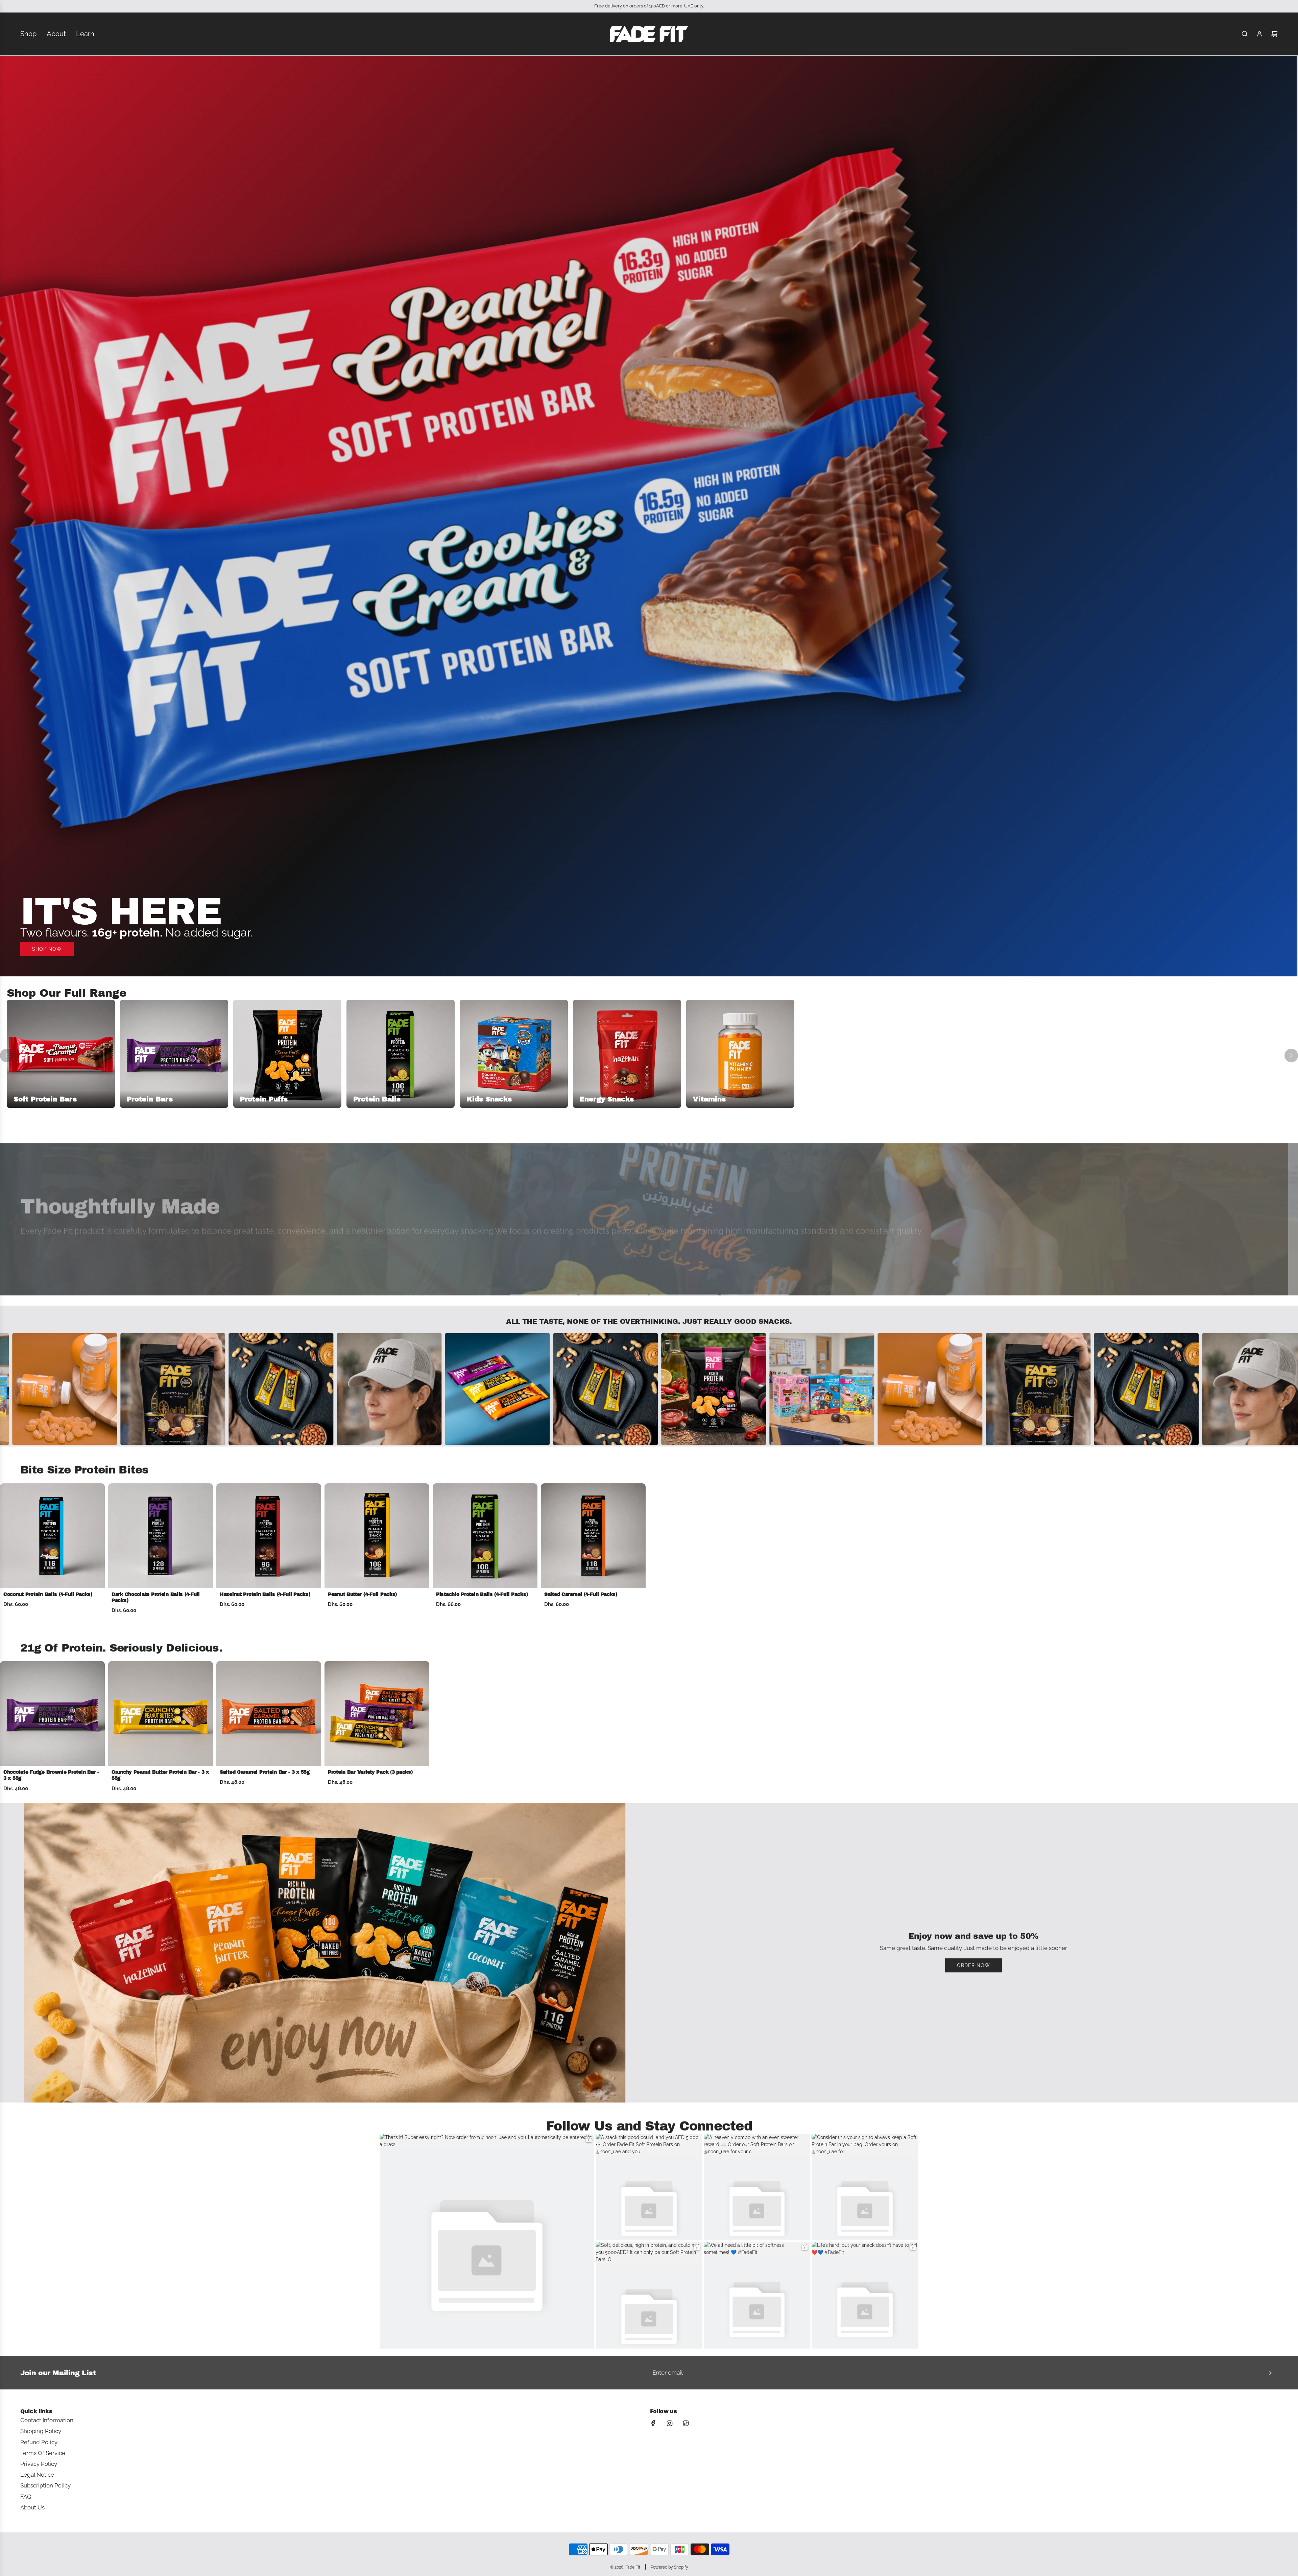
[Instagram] (670, 2423)
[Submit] (1270, 2373)
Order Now (973, 1965)
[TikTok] (686, 2423)
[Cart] (1274, 34)
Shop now (47, 949)
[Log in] (1259, 34)
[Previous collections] (7, 1055)
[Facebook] (653, 2423)
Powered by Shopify (669, 2567)
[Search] (1245, 34)
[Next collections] (1291, 1055)
